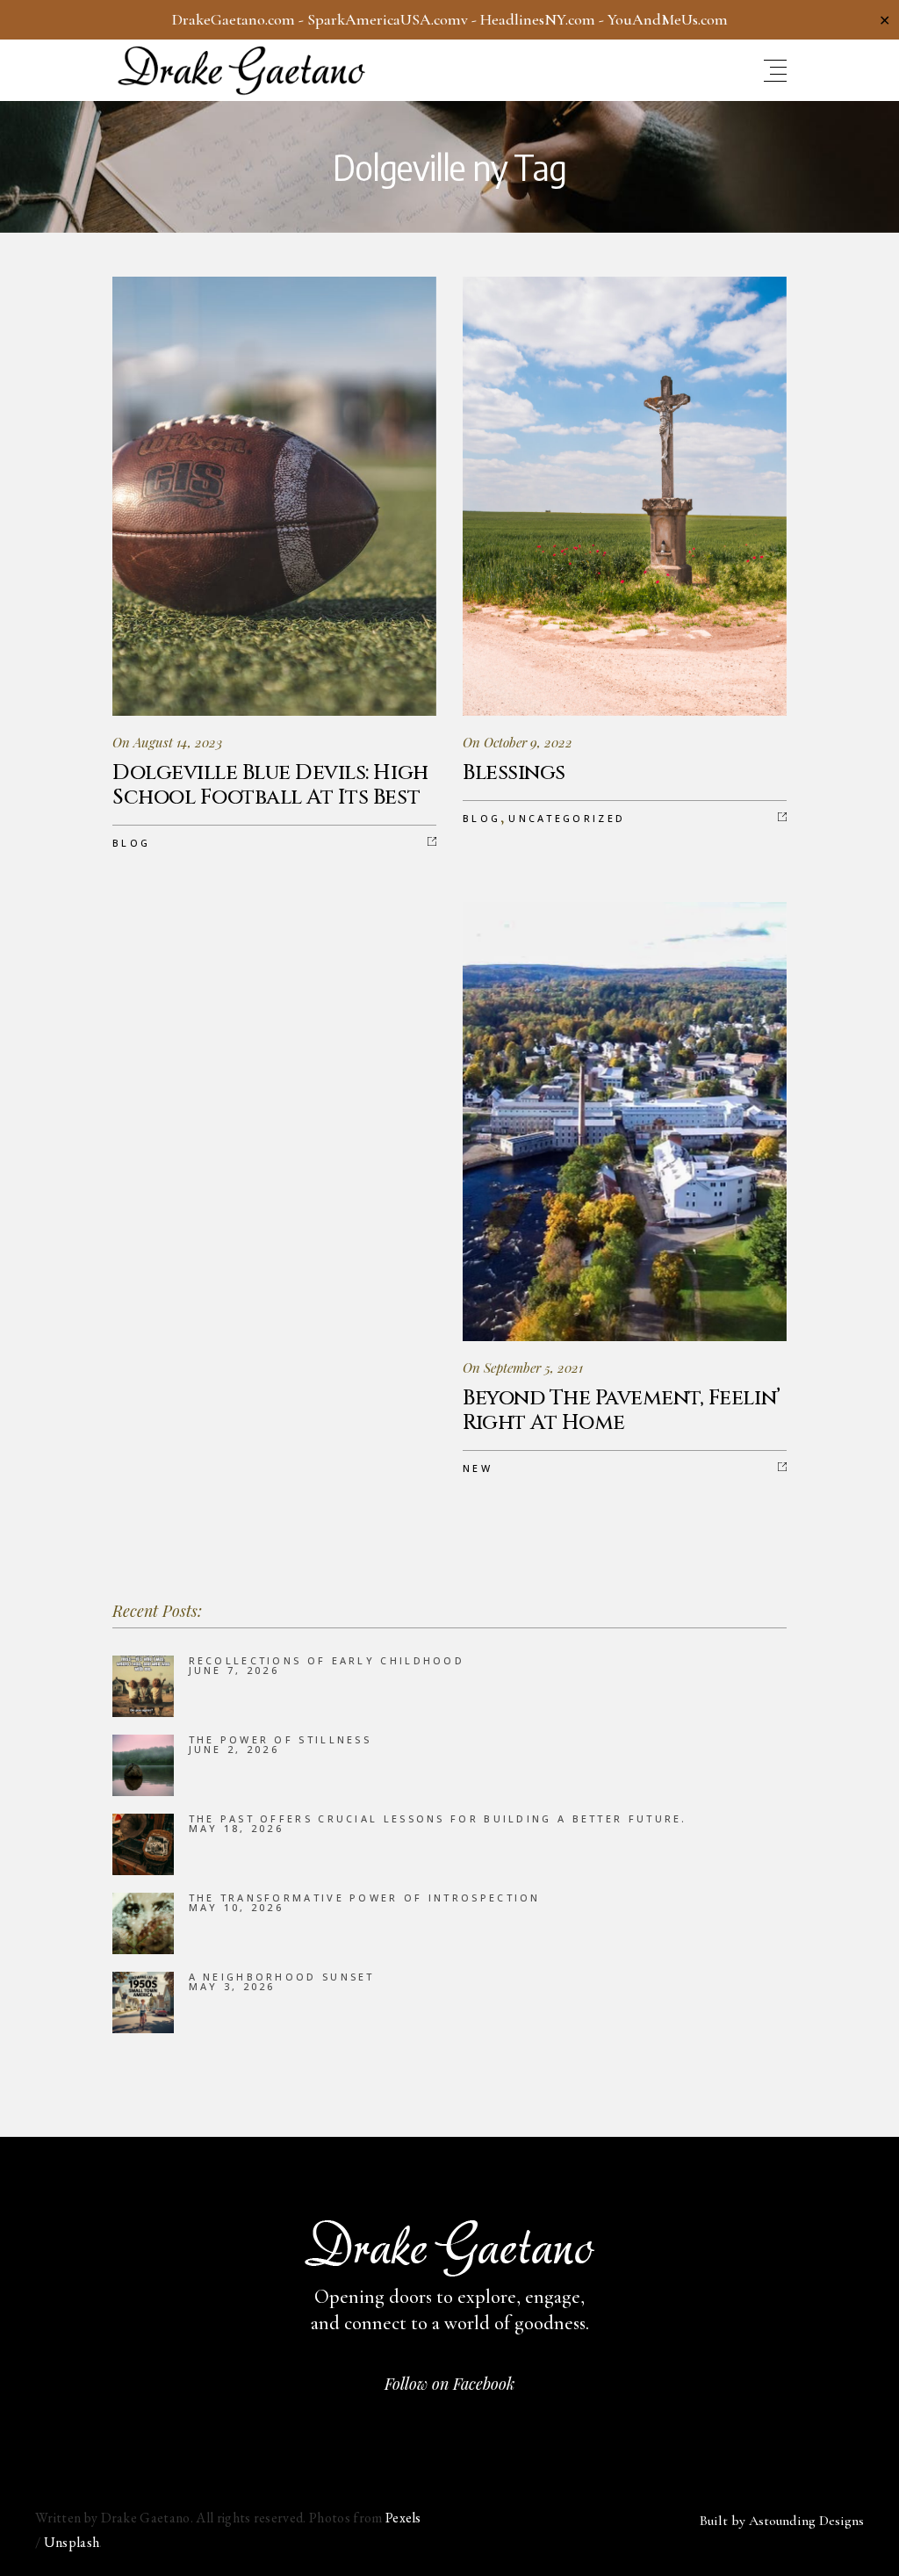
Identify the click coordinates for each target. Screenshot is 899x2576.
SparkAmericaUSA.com (384, 19)
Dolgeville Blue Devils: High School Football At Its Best (270, 785)
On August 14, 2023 (167, 742)
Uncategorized (567, 818)
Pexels (403, 2518)
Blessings (514, 773)
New (478, 1468)
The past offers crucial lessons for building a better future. (438, 1818)
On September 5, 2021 (523, 1367)
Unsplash (72, 2542)
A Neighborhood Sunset (282, 1977)
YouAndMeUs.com (668, 19)
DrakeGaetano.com (234, 19)
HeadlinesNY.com (538, 19)
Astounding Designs (806, 2521)
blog (131, 843)
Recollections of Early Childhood (327, 1660)
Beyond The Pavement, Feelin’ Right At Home (622, 1411)
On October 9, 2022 (518, 742)
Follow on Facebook (449, 2384)
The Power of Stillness (280, 1739)
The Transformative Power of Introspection (365, 1898)
